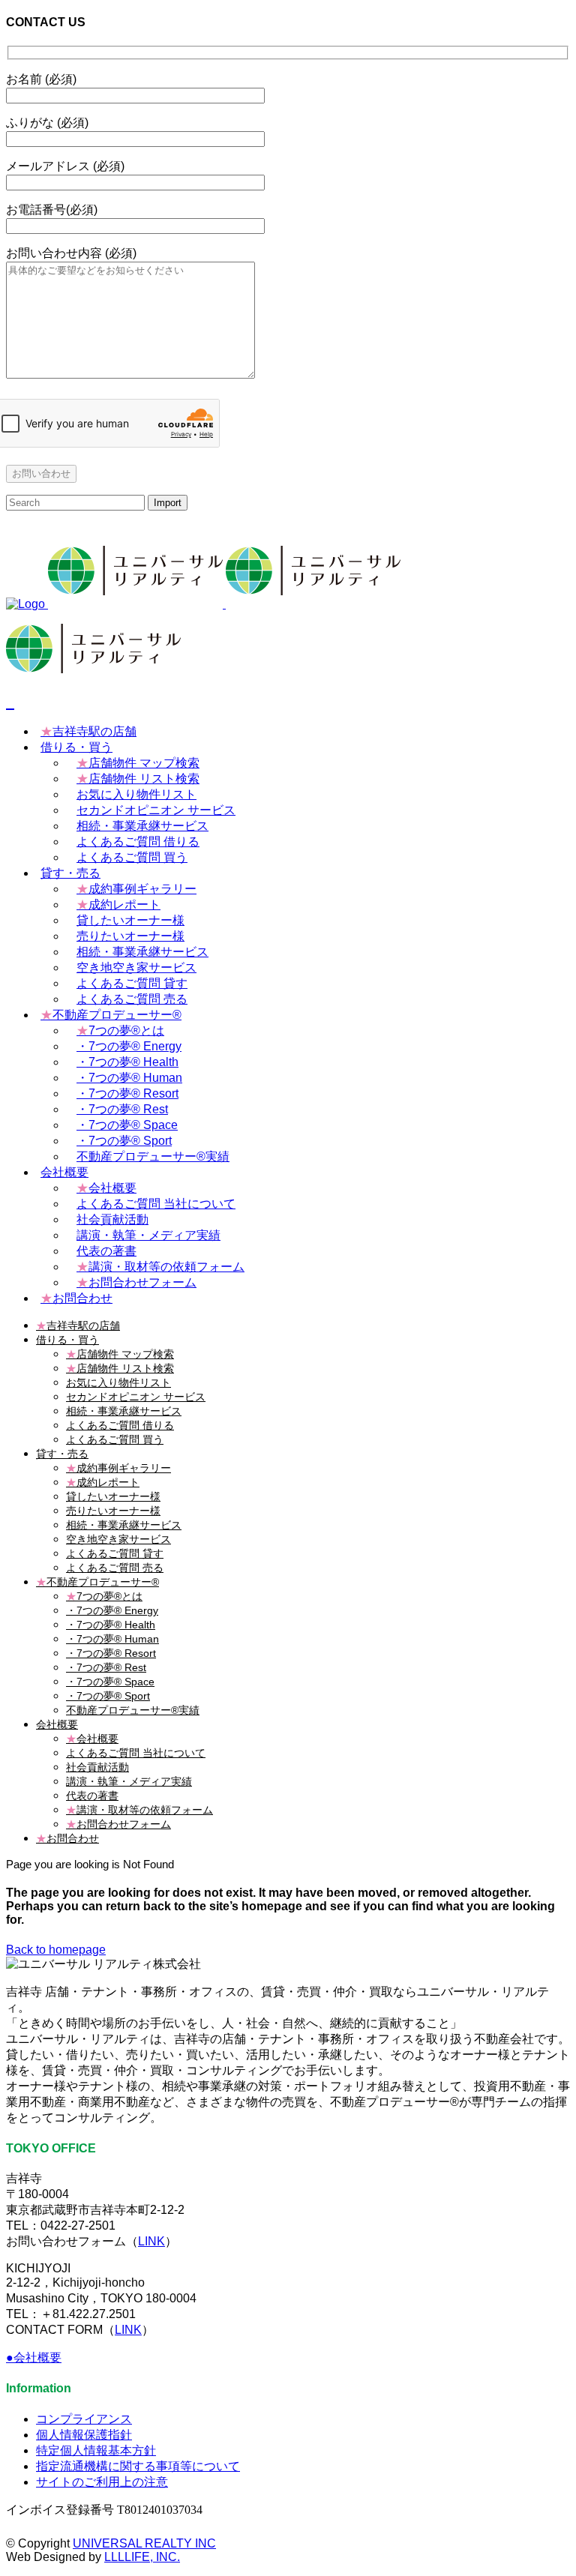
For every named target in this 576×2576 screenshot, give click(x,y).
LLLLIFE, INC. (142, 2557)
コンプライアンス (84, 2419)
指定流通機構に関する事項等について (138, 2466)
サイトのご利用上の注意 (102, 2482)
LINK (151, 2241)
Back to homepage (56, 1950)
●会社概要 (34, 2357)
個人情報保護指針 (84, 2435)
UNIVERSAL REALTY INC (144, 2543)
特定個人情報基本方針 (96, 2450)
